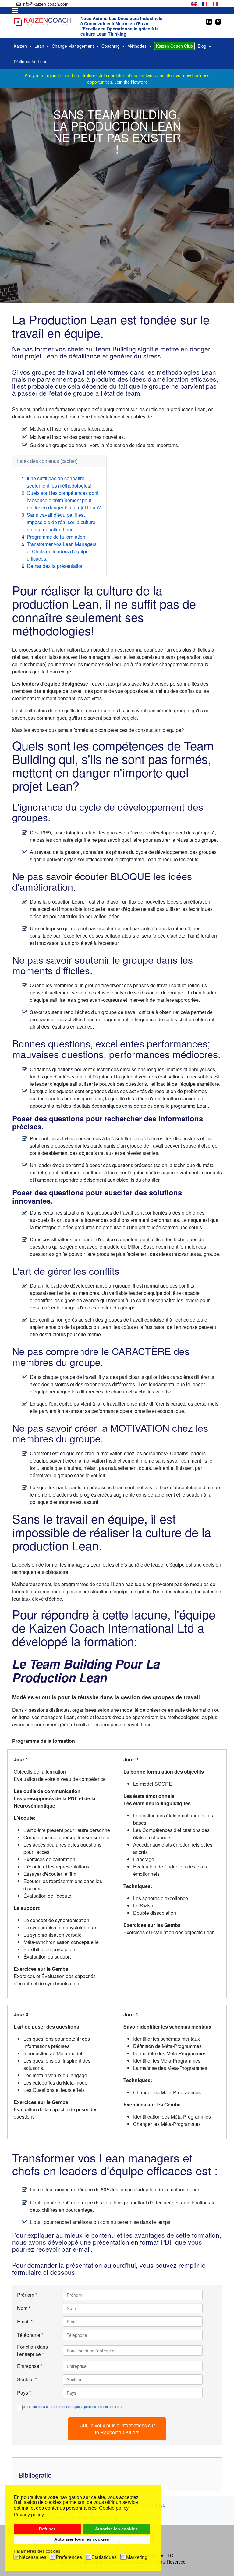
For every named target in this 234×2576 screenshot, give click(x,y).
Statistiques (104, 2557)
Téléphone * (30, 2335)
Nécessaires (33, 2557)
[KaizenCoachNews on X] (218, 21)
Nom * (24, 2308)
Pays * (24, 2393)
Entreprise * (30, 2366)
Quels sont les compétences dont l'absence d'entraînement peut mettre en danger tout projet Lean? (64, 500)
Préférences (69, 2557)
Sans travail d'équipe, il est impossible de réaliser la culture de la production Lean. (61, 522)
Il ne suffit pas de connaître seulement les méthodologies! (59, 482)
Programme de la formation (56, 537)
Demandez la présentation (55, 566)
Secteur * (27, 2379)
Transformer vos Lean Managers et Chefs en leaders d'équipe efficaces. (62, 551)
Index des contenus (38, 461)
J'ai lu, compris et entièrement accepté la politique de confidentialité (73, 2407)
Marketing (137, 2557)
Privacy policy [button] (29, 2515)
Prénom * (27, 2295)
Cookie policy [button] (114, 2508)
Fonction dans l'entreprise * (32, 2350)
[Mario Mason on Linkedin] (209, 21)
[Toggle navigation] (15, 11)
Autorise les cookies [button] (116, 2529)
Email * (25, 2321)
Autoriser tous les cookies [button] (82, 2539)
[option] (194, 3)
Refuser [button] (47, 2529)
